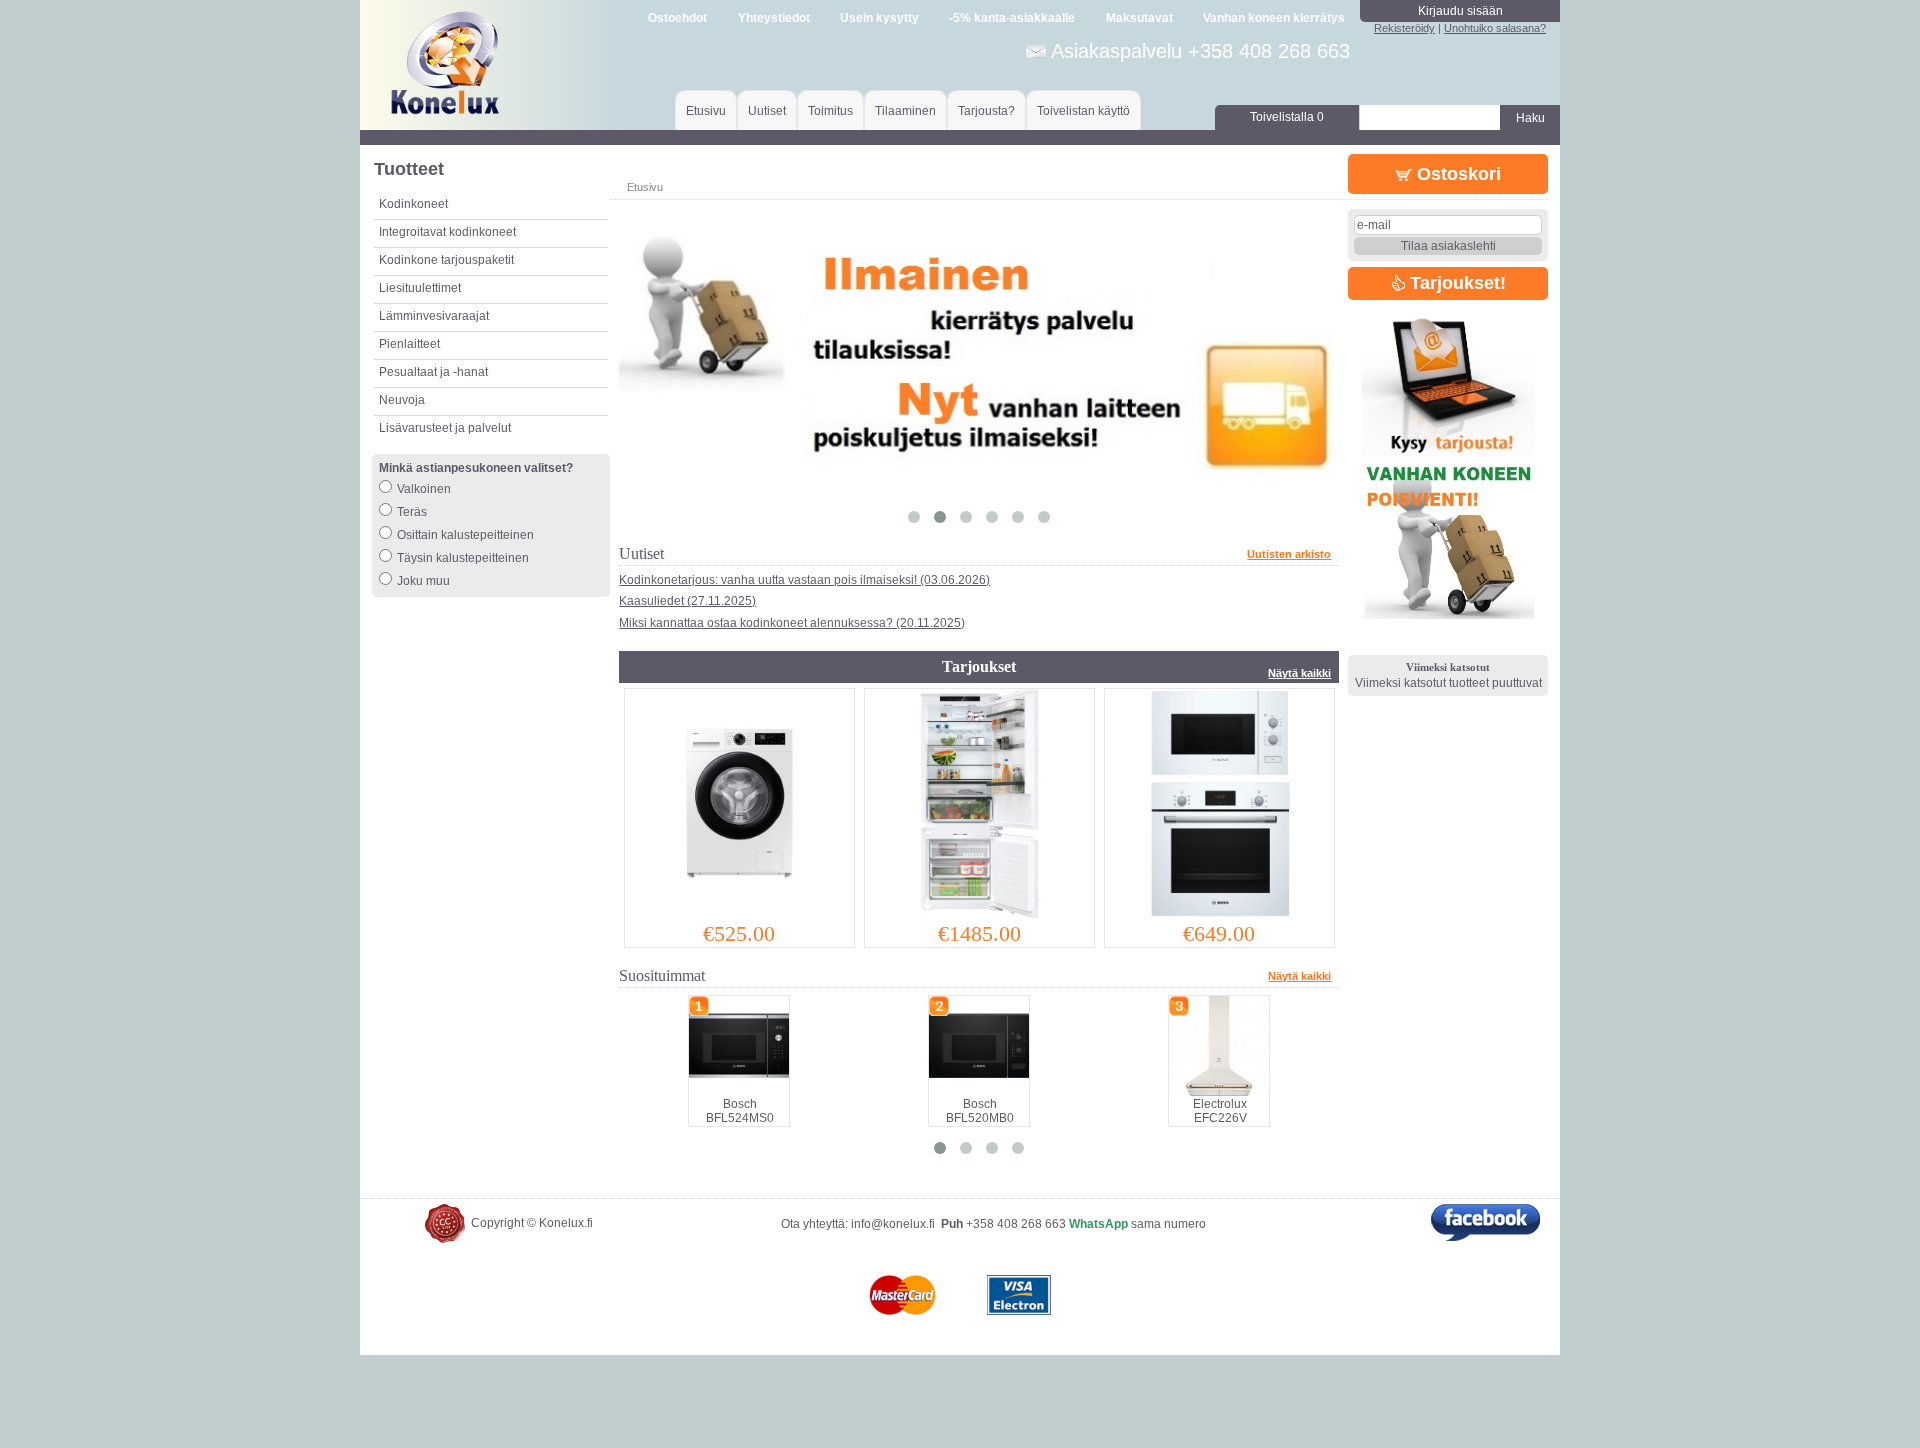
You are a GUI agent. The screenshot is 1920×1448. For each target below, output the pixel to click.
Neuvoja (402, 400)
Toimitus (830, 111)
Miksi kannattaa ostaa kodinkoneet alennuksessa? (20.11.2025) (792, 623)
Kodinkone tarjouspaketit (446, 260)
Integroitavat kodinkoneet (447, 232)
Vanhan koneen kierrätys (1274, 18)
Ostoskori (1456, 174)
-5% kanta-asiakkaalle (1012, 18)
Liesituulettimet (420, 288)
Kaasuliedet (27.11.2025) (687, 601)
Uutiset (767, 111)
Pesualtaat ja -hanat (433, 372)
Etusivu (706, 111)
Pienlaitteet (409, 344)
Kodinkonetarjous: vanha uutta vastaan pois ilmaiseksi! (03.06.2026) (804, 580)
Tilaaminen (905, 111)
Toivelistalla (1287, 117)
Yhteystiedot (774, 18)
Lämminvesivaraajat (434, 316)
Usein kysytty (879, 18)
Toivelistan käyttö (1083, 111)
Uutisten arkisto (1289, 554)
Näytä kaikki (1299, 673)
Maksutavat (1139, 18)
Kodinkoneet (413, 204)
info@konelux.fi (893, 1224)
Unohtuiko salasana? (1495, 28)
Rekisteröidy (1404, 28)
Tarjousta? (986, 111)
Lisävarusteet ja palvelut (445, 428)
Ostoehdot (677, 18)
